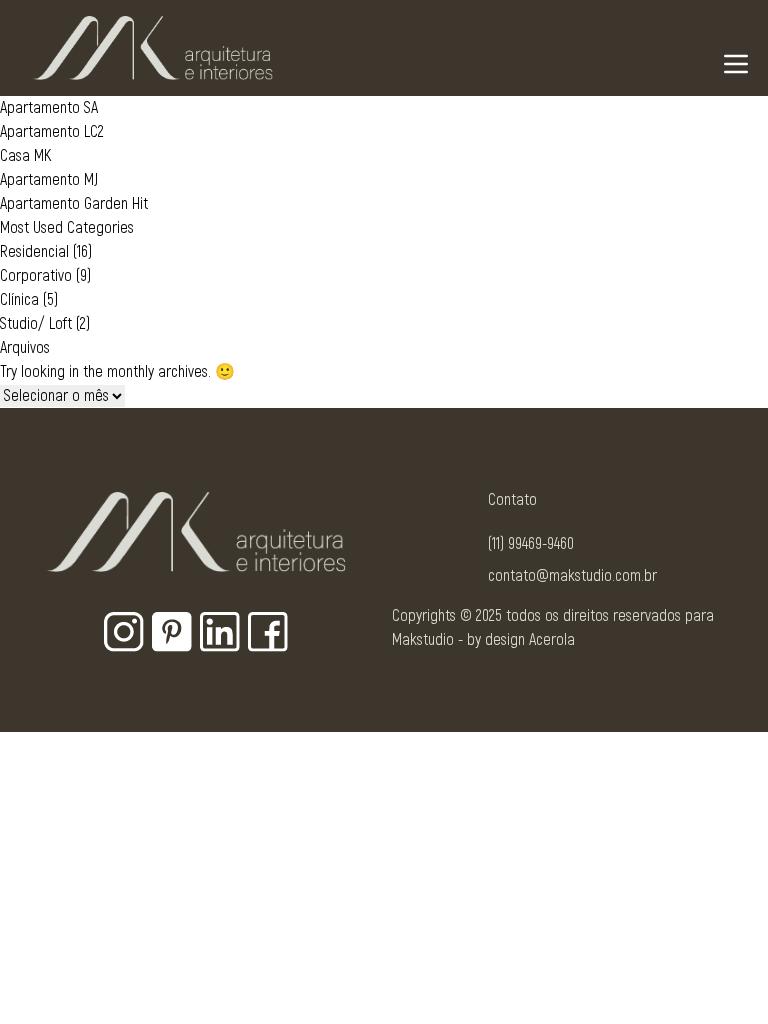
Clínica (19, 300)
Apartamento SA (49, 108)
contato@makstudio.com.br (572, 576)
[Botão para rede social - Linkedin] (220, 632)
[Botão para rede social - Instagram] (124, 632)
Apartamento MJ (49, 180)
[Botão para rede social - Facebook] (268, 632)
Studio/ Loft (36, 324)
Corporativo (36, 276)
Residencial (34, 252)
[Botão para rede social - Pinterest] (172, 632)
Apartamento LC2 (52, 132)
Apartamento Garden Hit (74, 204)
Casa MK (25, 156)
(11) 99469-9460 (531, 544)
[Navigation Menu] (736, 64)
